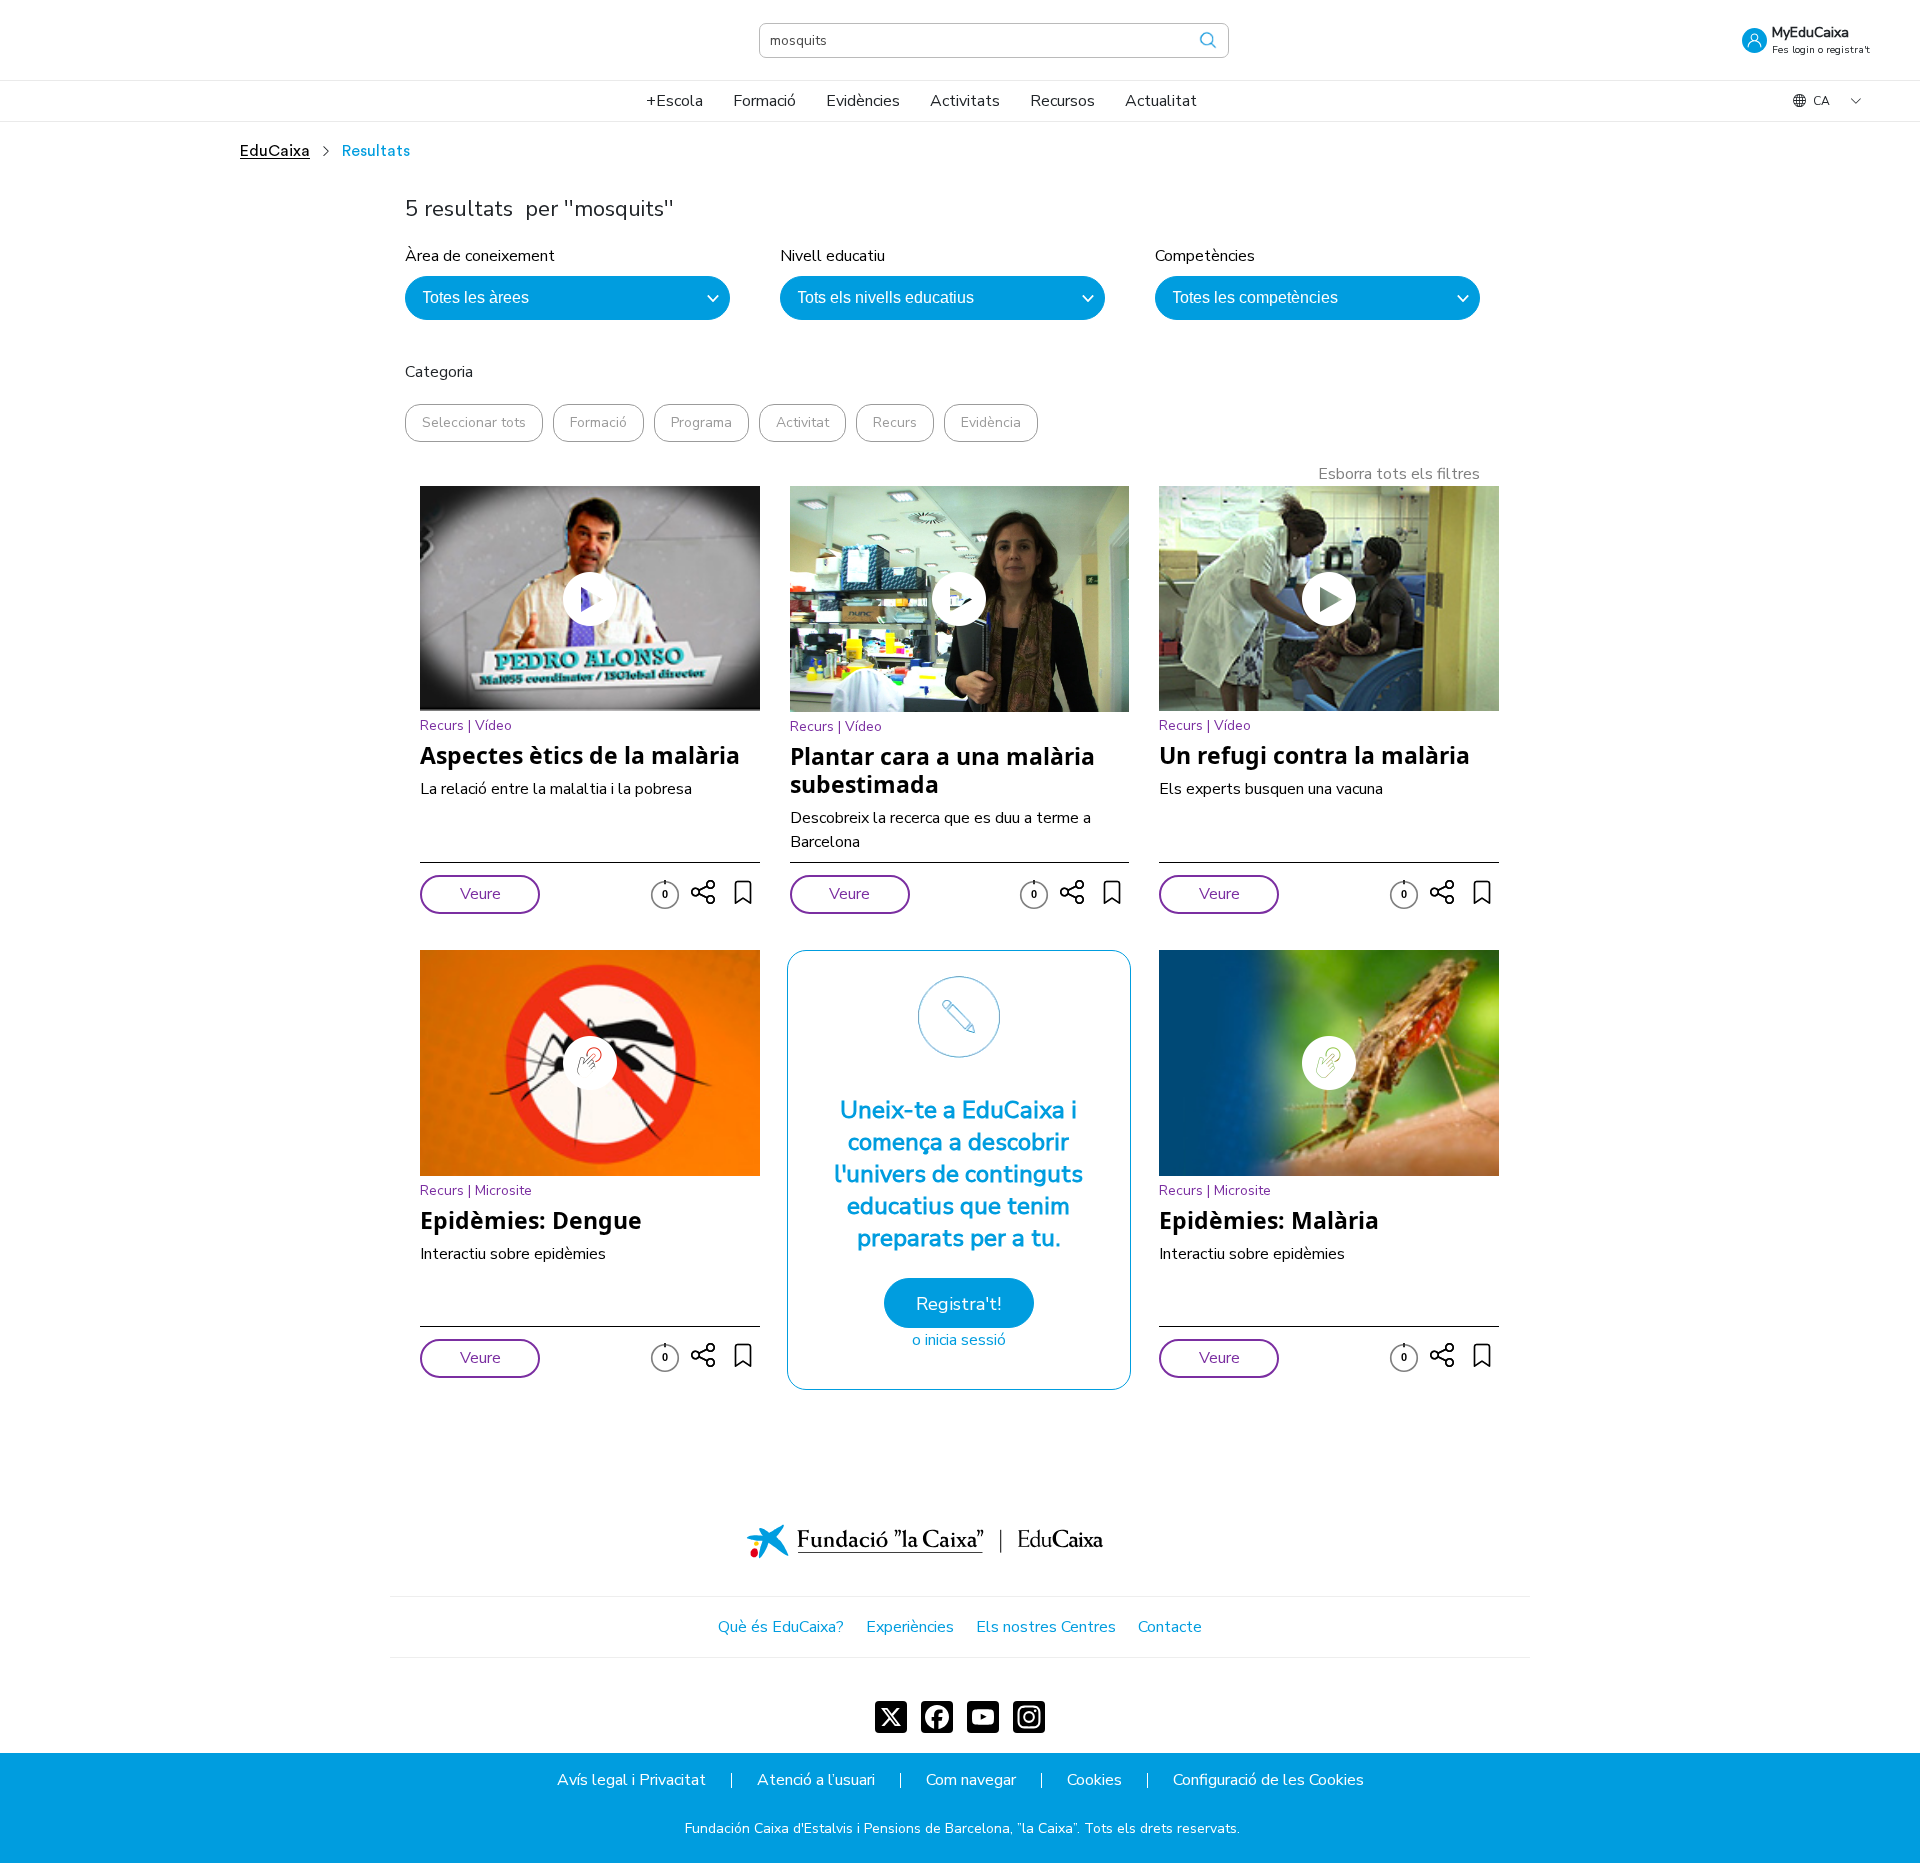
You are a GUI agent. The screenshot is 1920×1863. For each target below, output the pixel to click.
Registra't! (958, 1304)
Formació (598, 422)
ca (1821, 101)
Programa (701, 422)
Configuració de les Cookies (1268, 1780)
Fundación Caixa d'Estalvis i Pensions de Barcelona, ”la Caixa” (881, 1828)
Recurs (895, 422)
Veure (480, 894)
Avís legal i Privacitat (631, 1780)
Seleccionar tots (474, 422)
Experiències (910, 1627)
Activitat (802, 422)
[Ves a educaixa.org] (150, 40)
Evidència (991, 422)
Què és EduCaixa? (781, 1627)
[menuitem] (674, 101)
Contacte (1170, 1627)
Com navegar (971, 1780)
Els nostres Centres (1046, 1627)
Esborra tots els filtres (1399, 474)
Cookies (1094, 1780)
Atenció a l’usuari (816, 1780)
